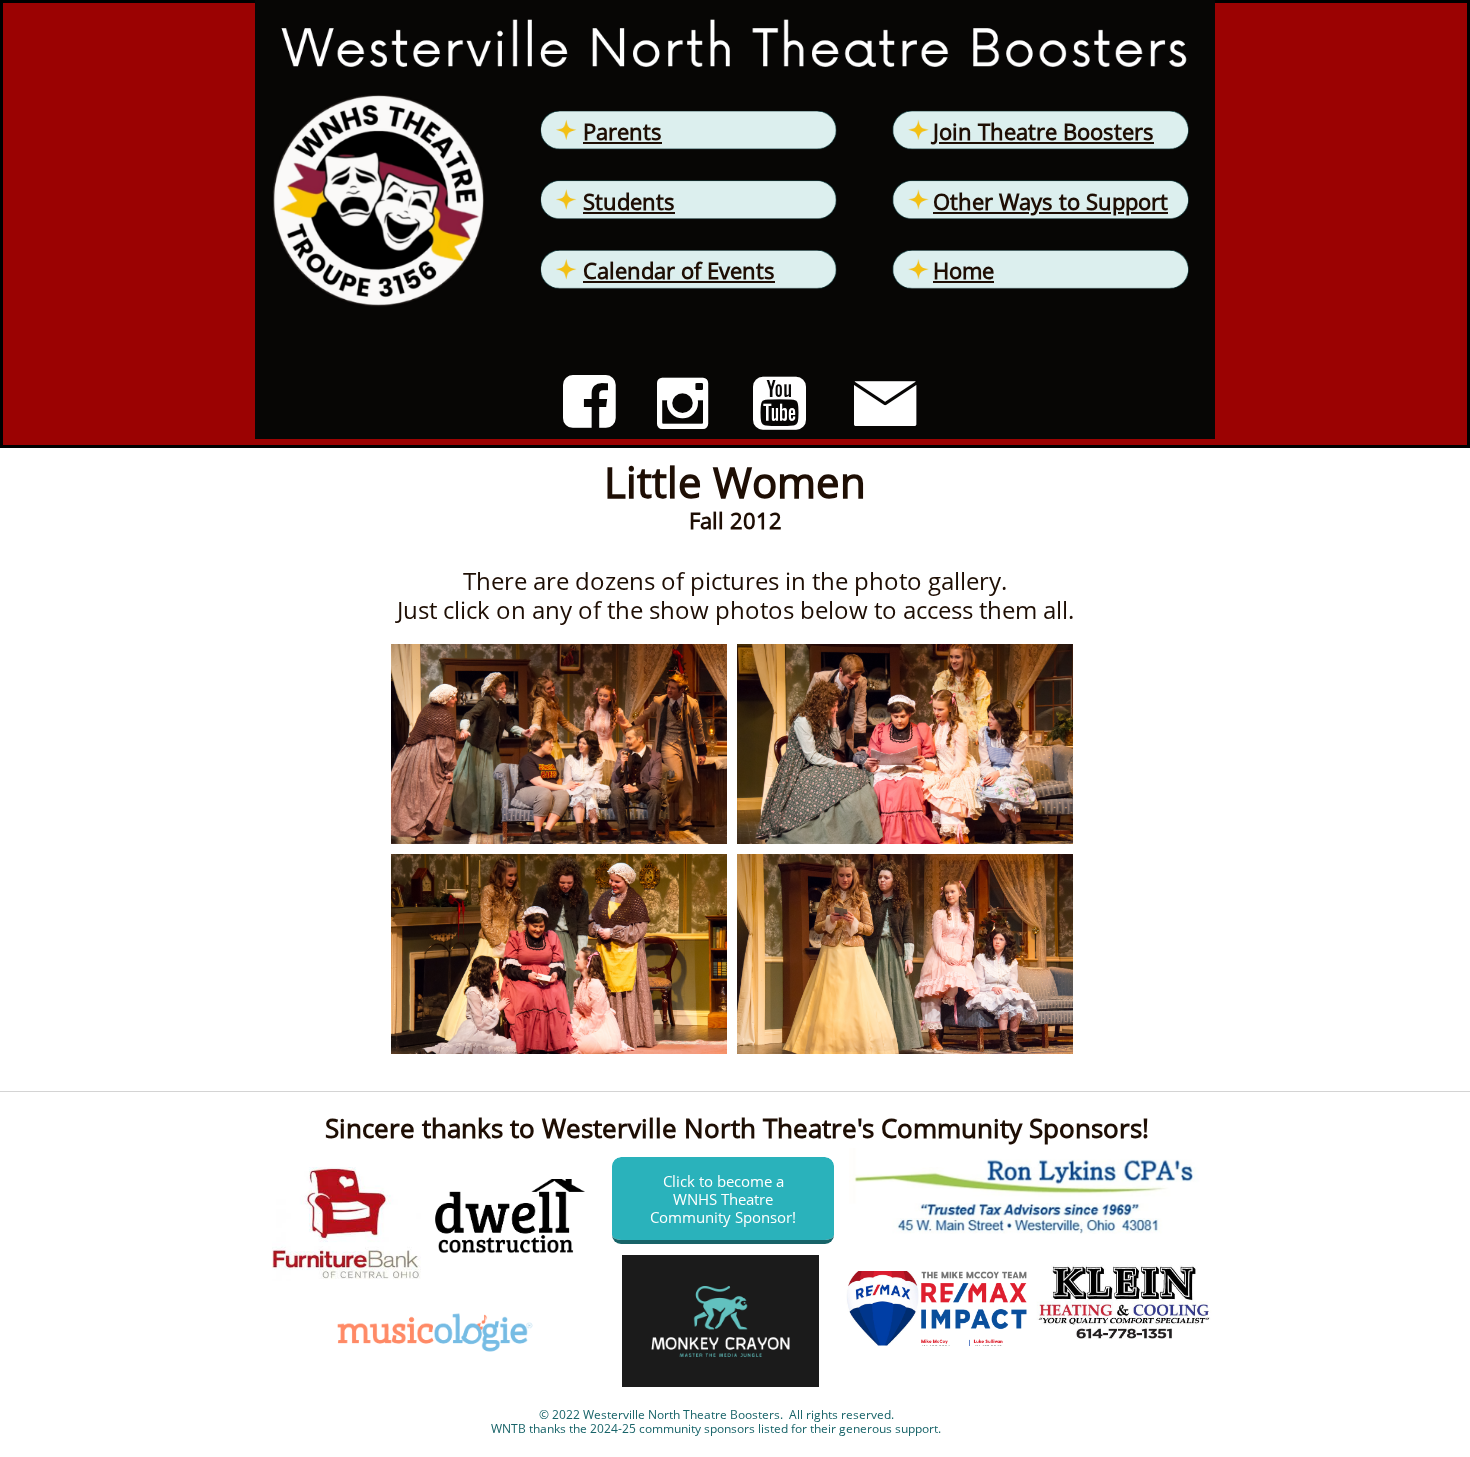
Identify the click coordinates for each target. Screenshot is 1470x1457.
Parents (622, 131)
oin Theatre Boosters (1046, 131)
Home (963, 270)
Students (629, 201)
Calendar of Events (679, 270)
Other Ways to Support (1050, 201)
